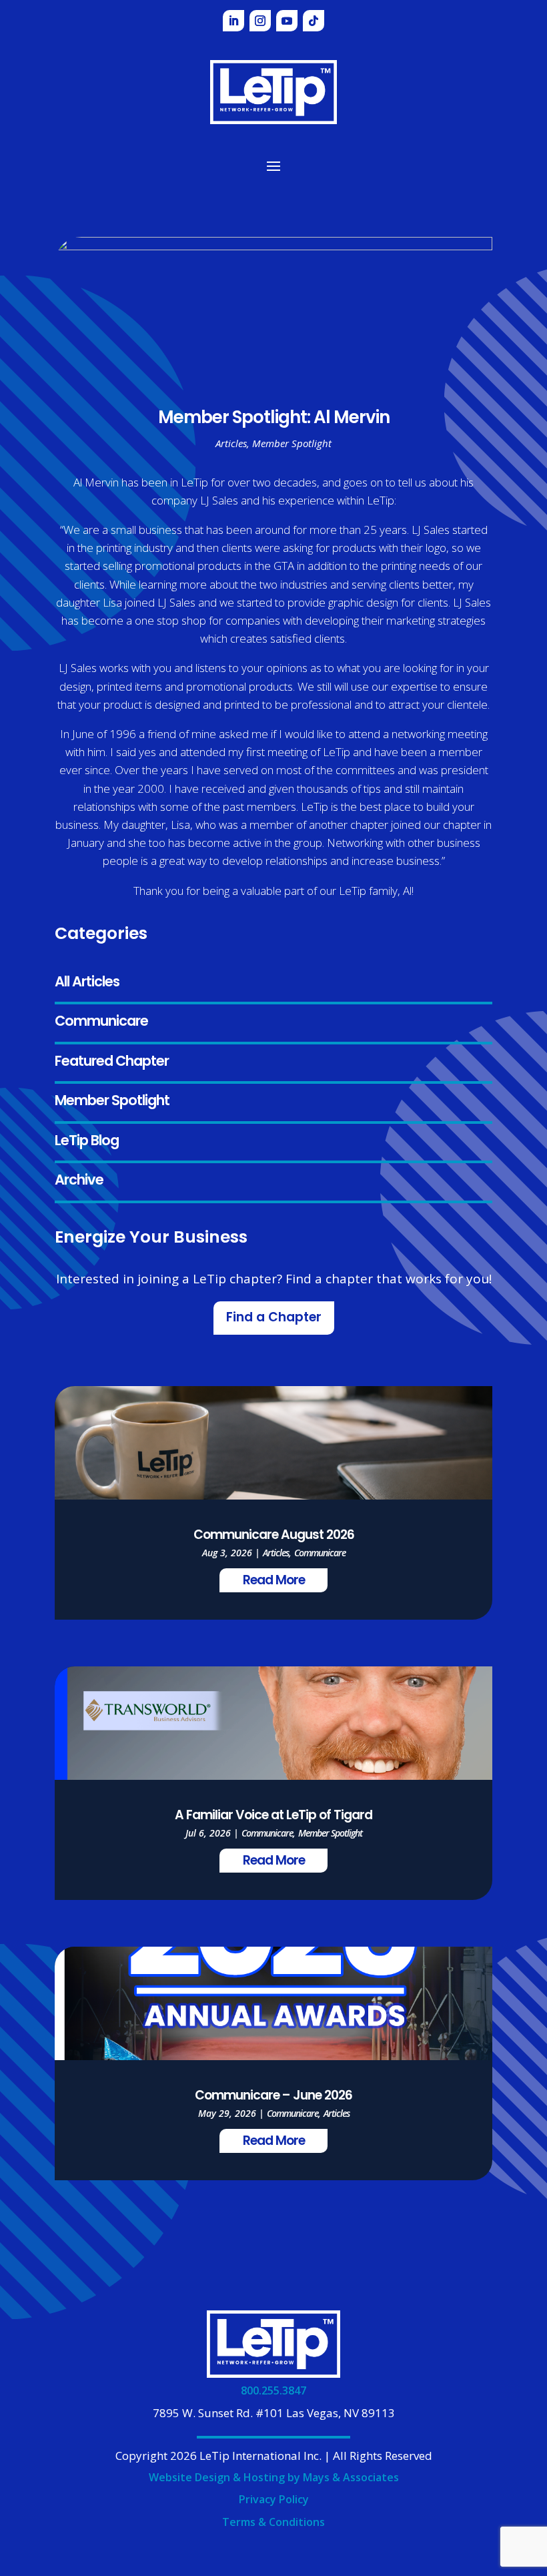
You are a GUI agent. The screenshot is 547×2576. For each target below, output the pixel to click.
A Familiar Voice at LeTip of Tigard (273, 1816)
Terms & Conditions (273, 2522)
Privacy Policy (274, 2499)
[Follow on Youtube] (287, 21)
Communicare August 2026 (274, 1536)
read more (274, 1581)
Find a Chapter (274, 1318)
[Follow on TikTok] (314, 21)
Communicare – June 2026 (273, 2097)
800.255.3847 (273, 2390)
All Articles (87, 983)
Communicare (101, 1022)
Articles (231, 443)
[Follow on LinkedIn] (233, 21)
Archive (79, 1181)
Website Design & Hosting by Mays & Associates (274, 2477)
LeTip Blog (87, 1142)
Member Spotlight (112, 1101)
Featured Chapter (112, 1062)
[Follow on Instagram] (260, 21)
